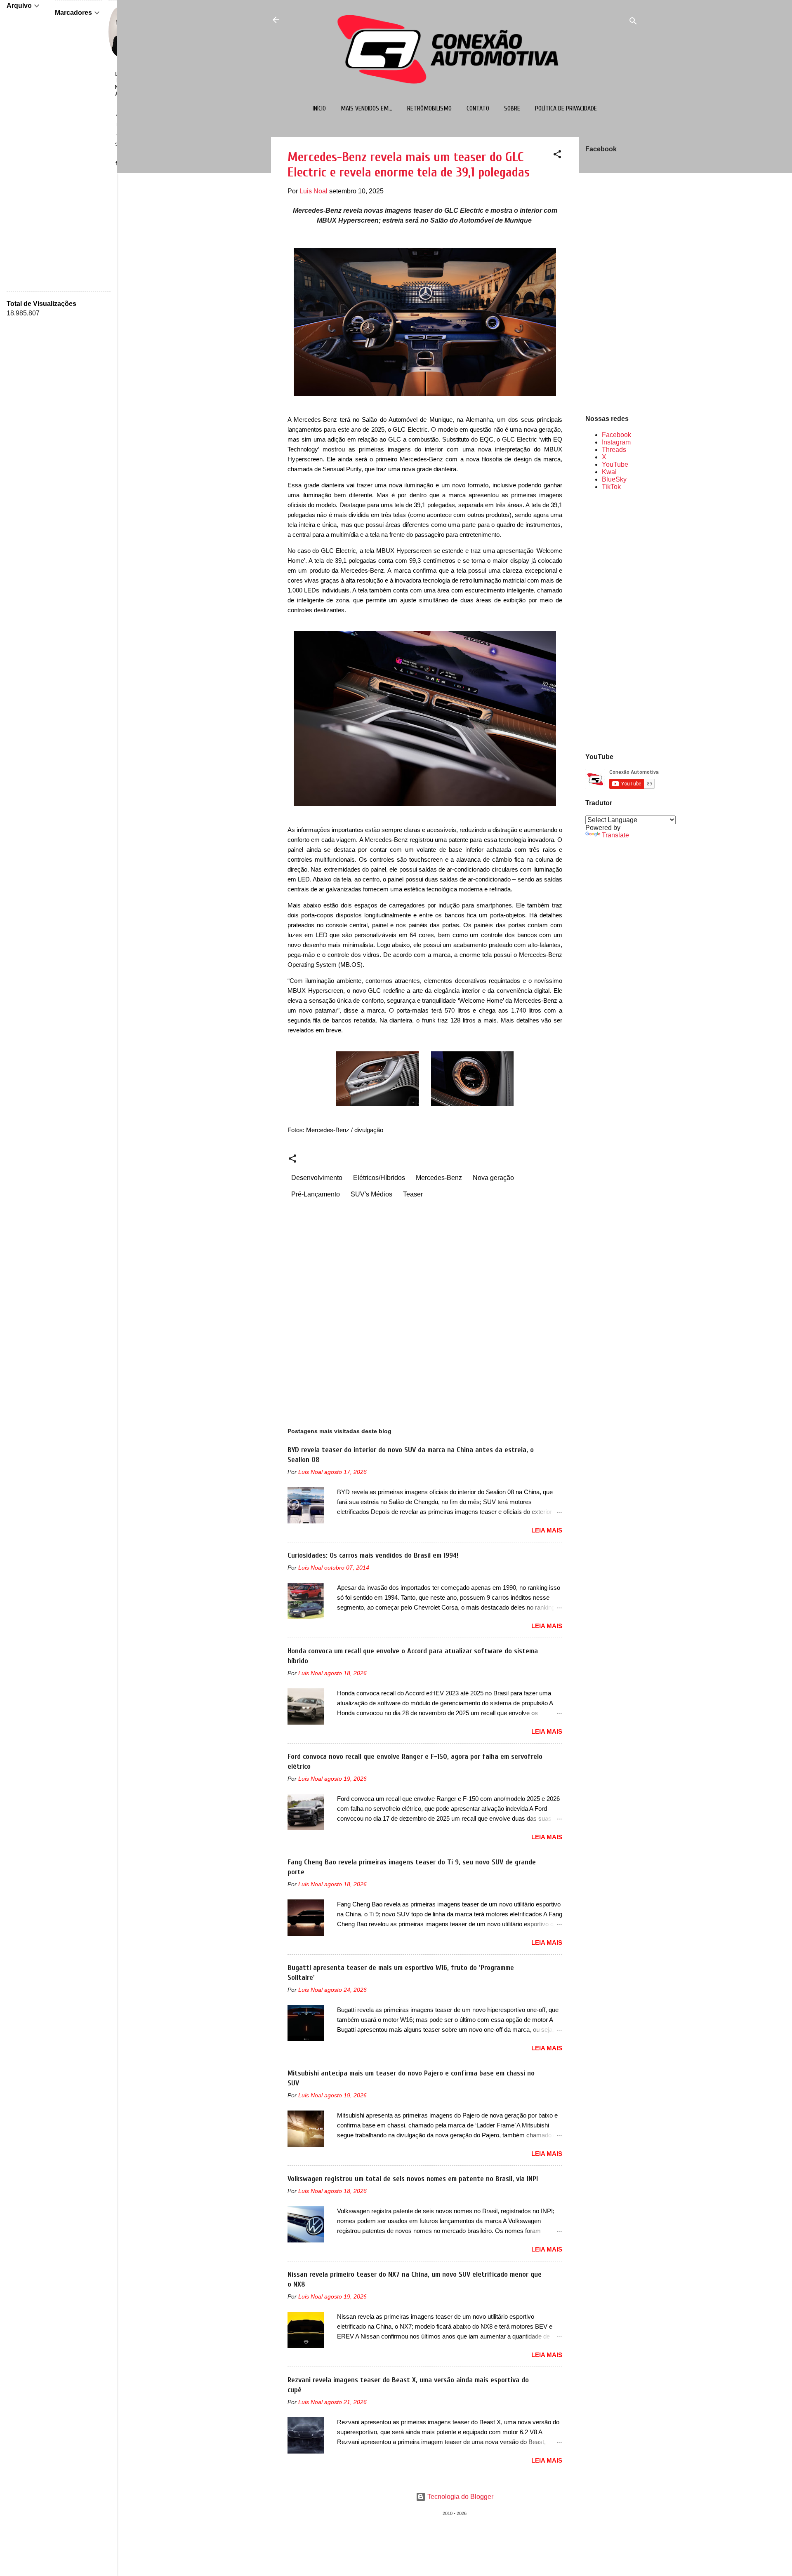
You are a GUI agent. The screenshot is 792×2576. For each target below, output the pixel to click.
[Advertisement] (612, 621)
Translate (615, 835)
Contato (478, 108)
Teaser (413, 1194)
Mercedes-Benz (439, 1178)
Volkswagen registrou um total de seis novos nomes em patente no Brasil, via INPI (413, 2179)
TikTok (611, 487)
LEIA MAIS (547, 1530)
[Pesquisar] (633, 22)
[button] (557, 156)
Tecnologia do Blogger (460, 2497)
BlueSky (614, 479)
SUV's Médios (371, 1194)
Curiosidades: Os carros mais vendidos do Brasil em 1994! (373, 1555)
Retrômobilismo (429, 108)
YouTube (615, 464)
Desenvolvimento (317, 1178)
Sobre (512, 108)
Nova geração (493, 1178)
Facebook (616, 435)
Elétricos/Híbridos (379, 1178)
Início (319, 108)
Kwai (609, 472)
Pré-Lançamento (316, 1194)
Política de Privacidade (566, 108)
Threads (614, 450)
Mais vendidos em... (367, 108)
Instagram (616, 442)
